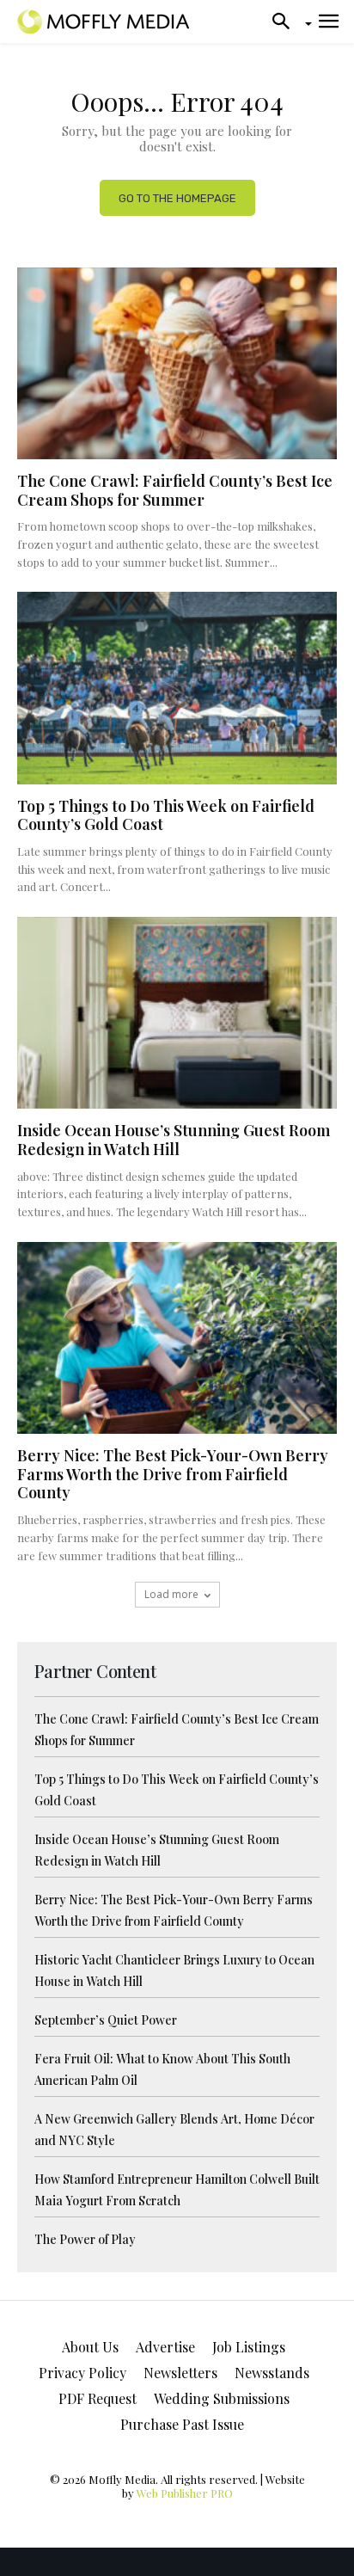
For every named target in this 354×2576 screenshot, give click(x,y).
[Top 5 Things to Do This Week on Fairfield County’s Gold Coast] (177, 688)
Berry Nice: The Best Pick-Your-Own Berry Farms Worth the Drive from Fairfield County (173, 1474)
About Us (90, 2347)
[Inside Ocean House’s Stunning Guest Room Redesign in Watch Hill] (177, 1013)
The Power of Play (85, 2239)
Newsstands (272, 2373)
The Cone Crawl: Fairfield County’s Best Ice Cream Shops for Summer (175, 490)
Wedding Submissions (222, 2398)
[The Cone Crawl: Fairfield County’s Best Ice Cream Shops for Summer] (177, 363)
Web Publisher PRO (185, 2493)
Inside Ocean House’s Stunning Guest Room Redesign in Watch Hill (174, 1140)
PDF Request (98, 2398)
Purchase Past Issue (182, 2424)
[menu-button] (329, 22)
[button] (286, 22)
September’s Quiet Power (106, 2020)
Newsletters (180, 2373)
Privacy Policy (82, 2373)
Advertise (165, 2347)
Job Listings (249, 2347)
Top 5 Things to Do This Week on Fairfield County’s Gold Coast (166, 815)
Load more (171, 1594)
